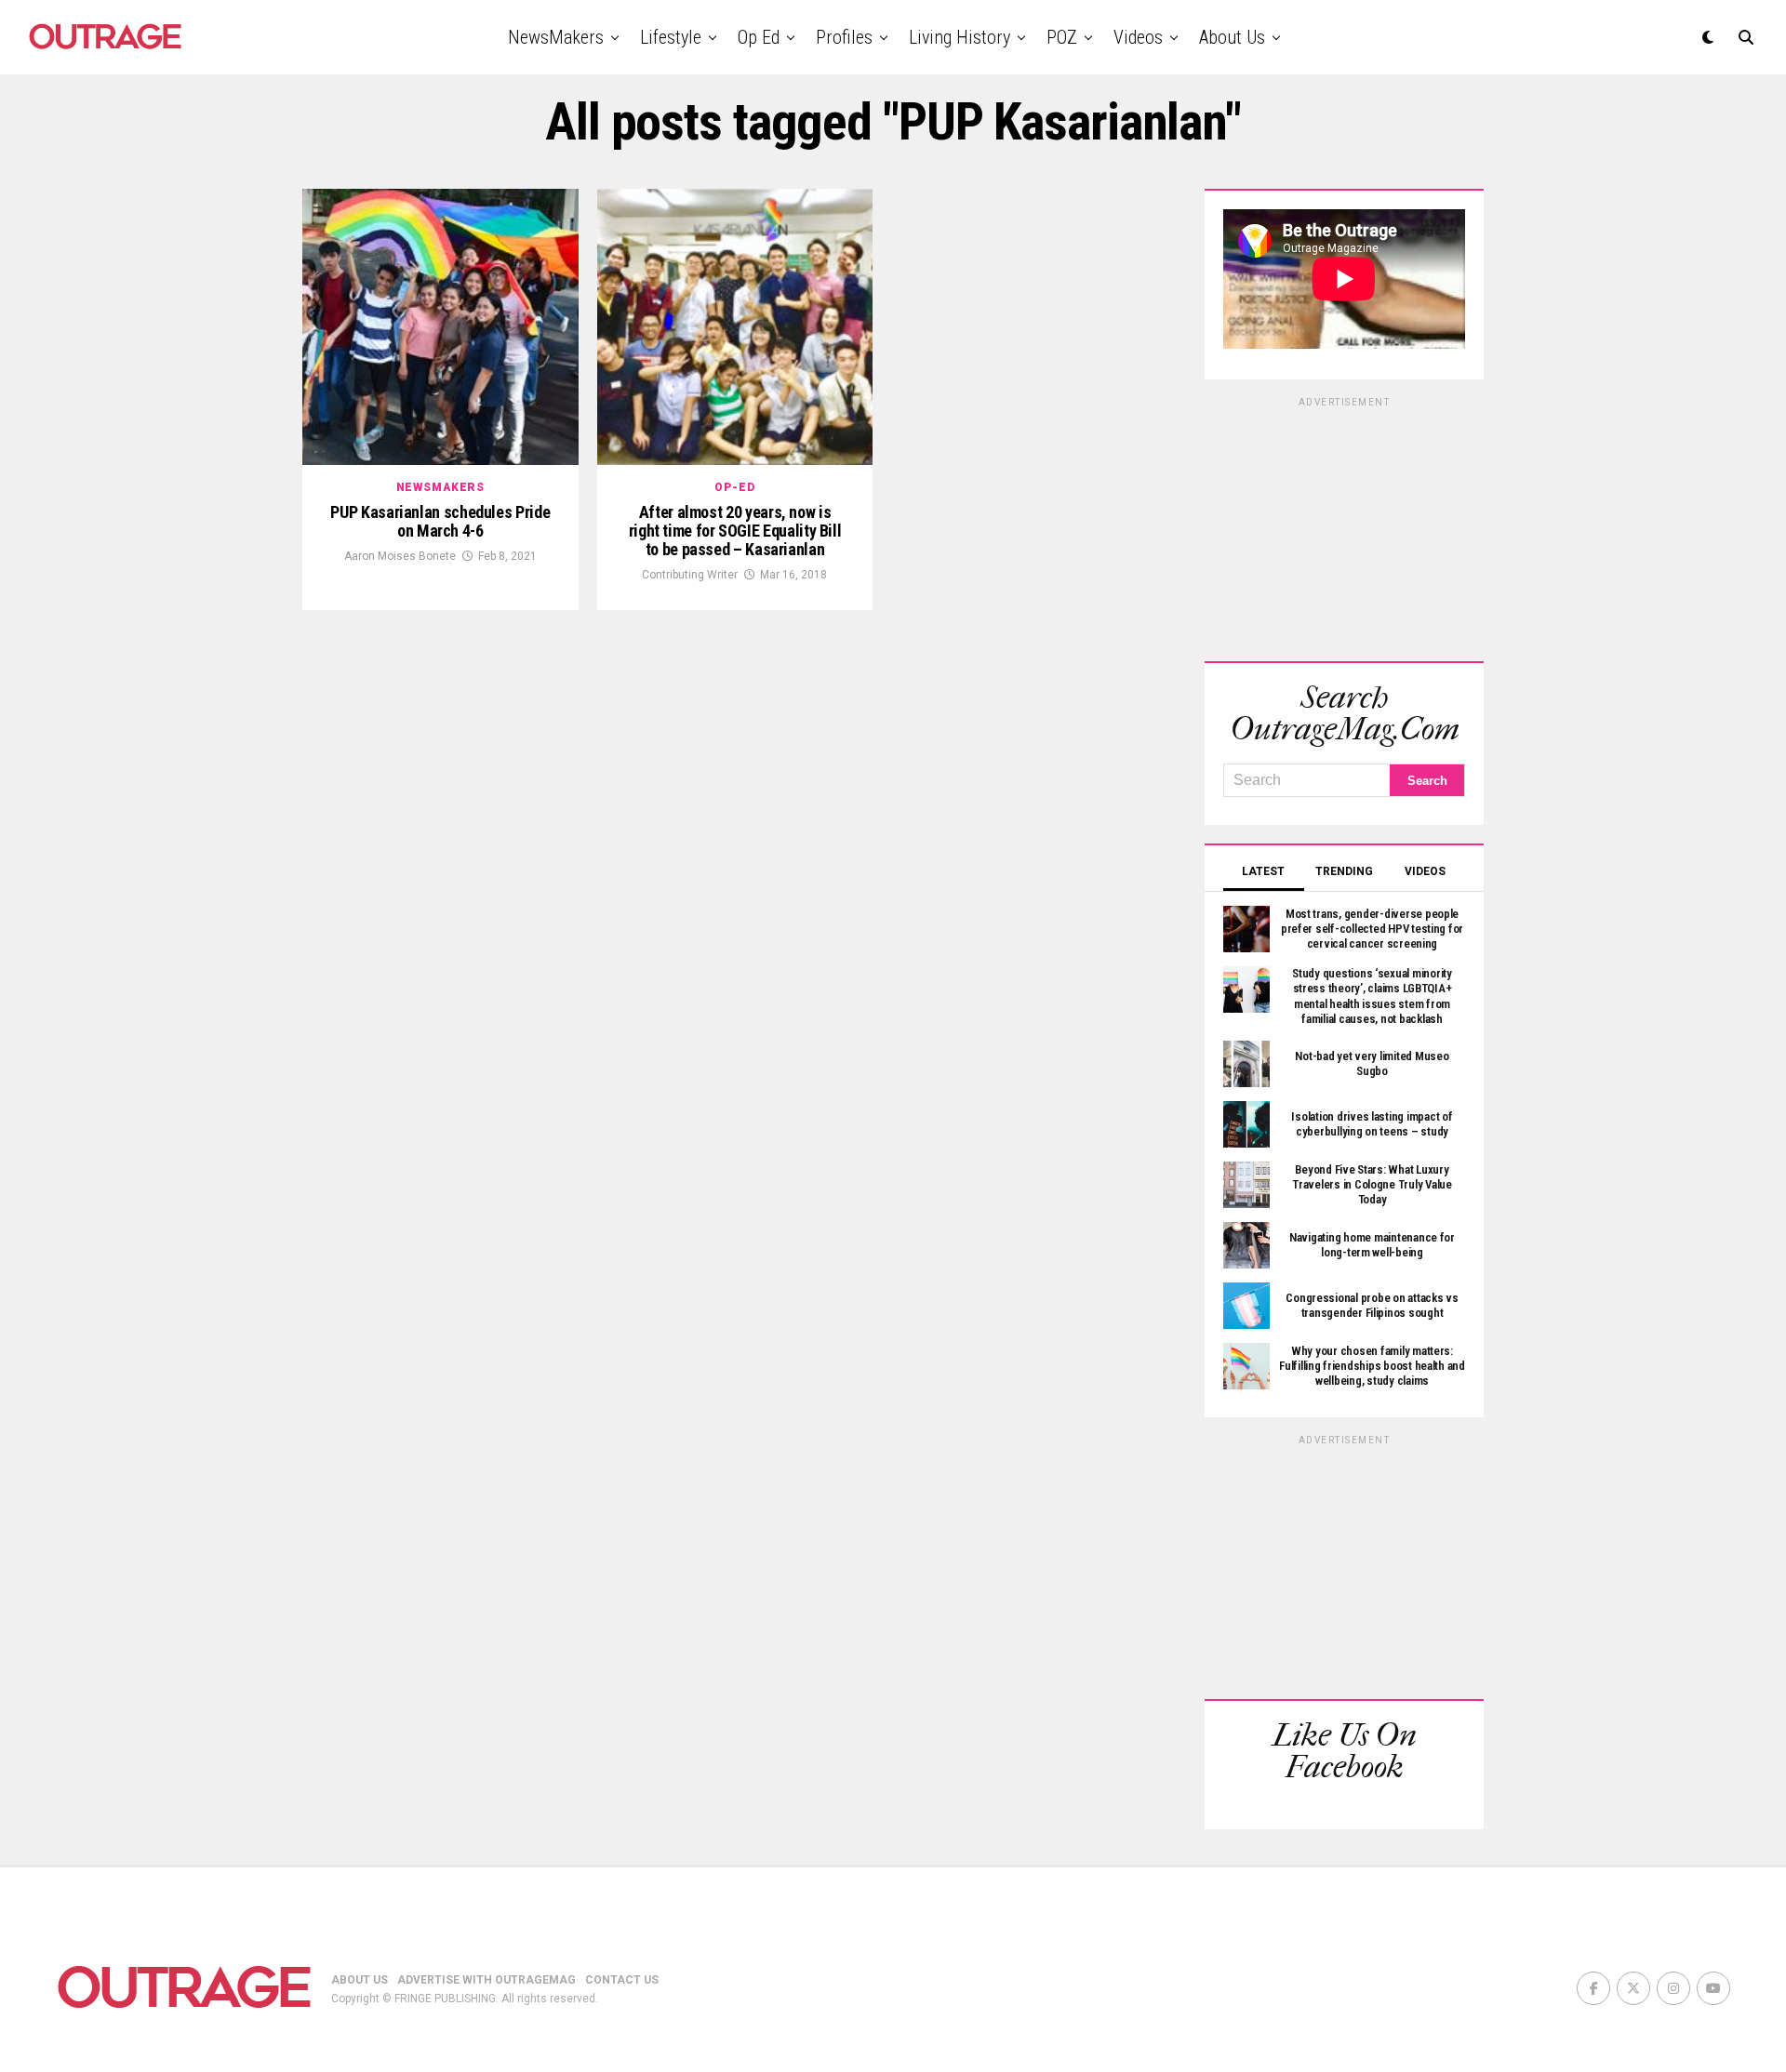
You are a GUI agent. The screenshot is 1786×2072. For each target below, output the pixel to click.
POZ (1062, 37)
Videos (1138, 37)
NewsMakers (556, 37)
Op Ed (759, 37)
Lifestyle (671, 37)
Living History (960, 37)
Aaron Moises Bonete (400, 556)
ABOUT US (360, 1980)
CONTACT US (622, 1980)
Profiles (844, 37)
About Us (1232, 37)
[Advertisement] (1344, 526)
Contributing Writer (690, 575)
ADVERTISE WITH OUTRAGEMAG (486, 1980)
